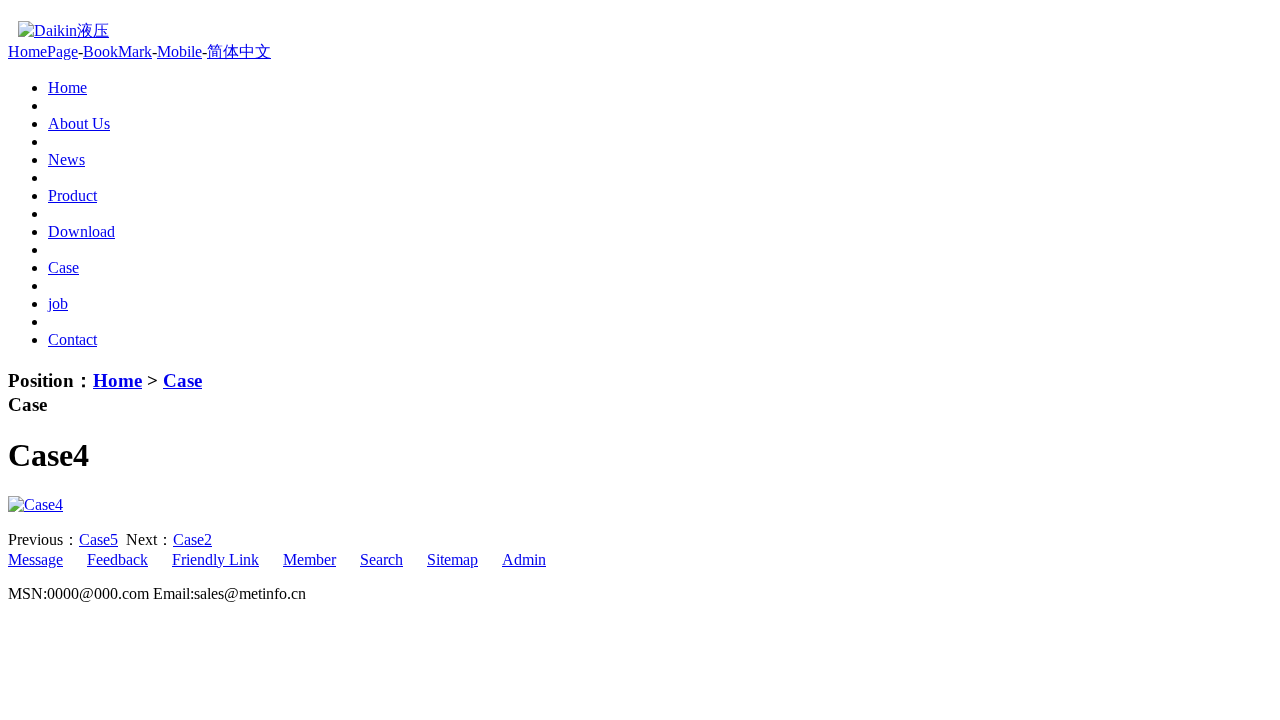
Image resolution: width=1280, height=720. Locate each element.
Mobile (179, 51)
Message (35, 559)
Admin (524, 559)
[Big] (35, 504)
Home (117, 380)
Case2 (192, 539)
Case (182, 380)
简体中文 (239, 51)
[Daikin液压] (58, 30)
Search (381, 559)
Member (309, 559)
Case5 (98, 539)
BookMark (117, 51)
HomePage (43, 51)
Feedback (117, 559)
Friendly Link (215, 559)
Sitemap (452, 559)
